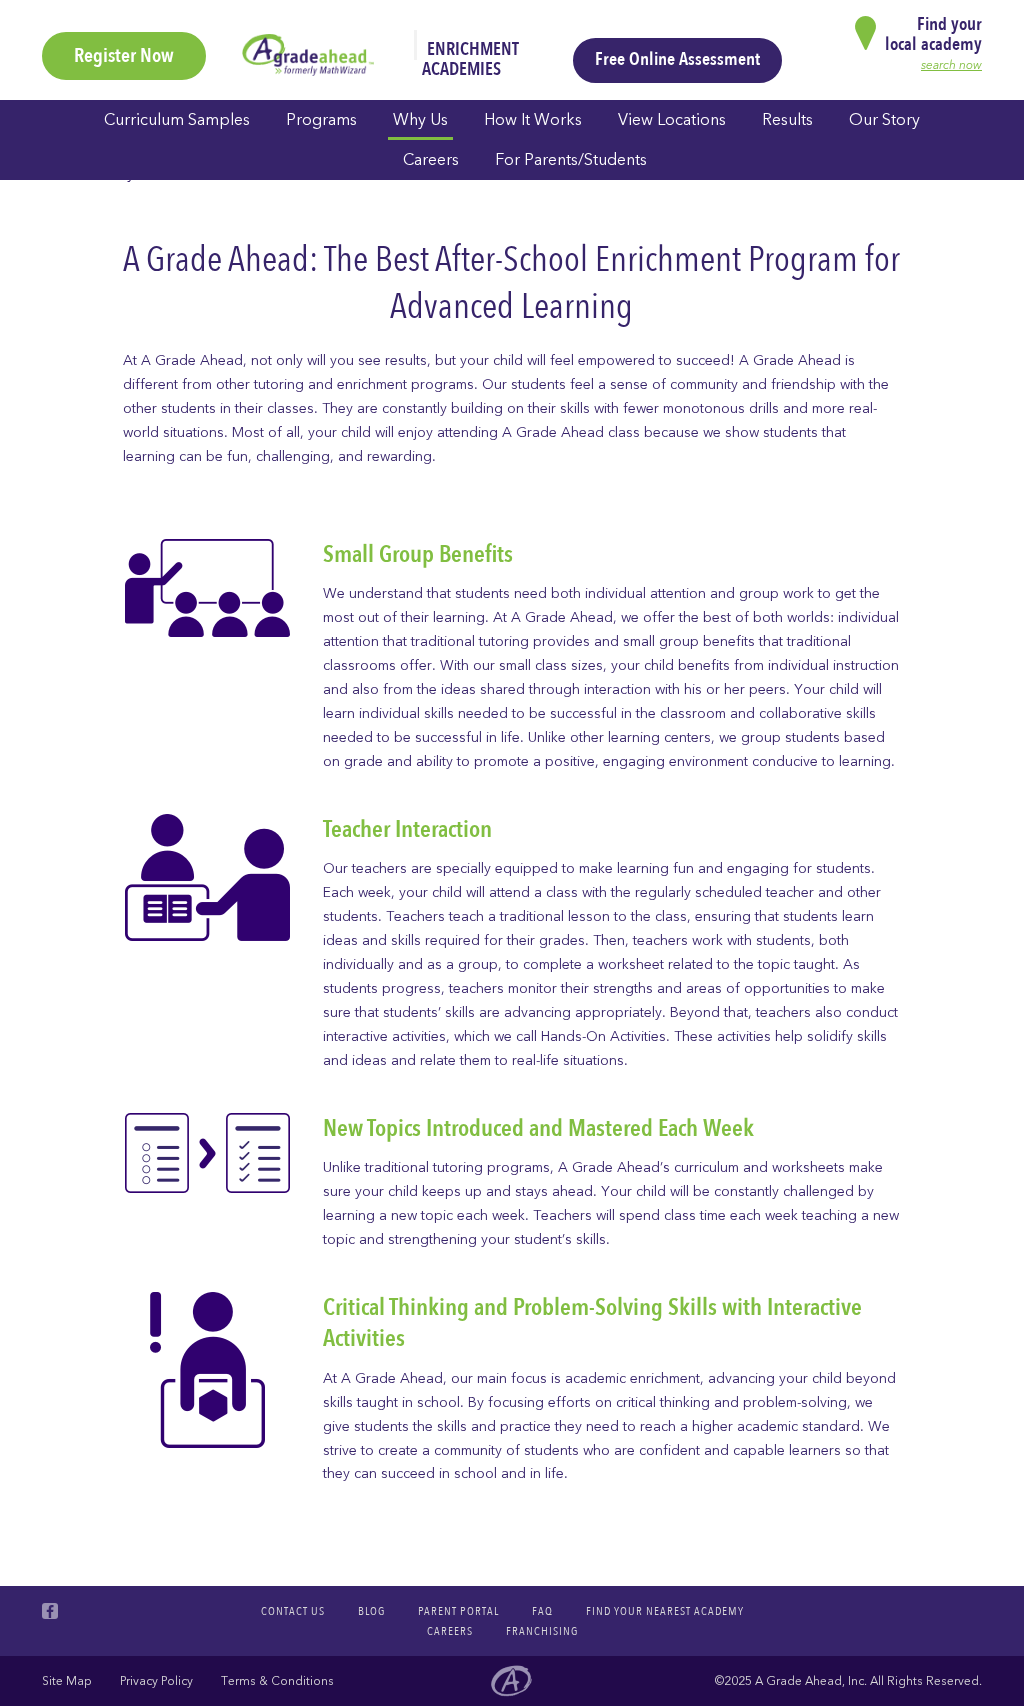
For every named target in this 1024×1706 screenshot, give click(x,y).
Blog (371, 1611)
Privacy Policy (156, 1681)
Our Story (884, 120)
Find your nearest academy (665, 1611)
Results (787, 120)
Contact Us (293, 1611)
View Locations (672, 120)
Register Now (124, 55)
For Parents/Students (571, 160)
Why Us (420, 120)
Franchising (542, 1631)
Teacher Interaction (407, 829)
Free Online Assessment (677, 59)
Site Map (67, 1681)
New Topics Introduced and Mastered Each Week (538, 1128)
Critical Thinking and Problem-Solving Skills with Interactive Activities (592, 1323)
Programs (321, 120)
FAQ (542, 1611)
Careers (431, 160)
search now (951, 65)
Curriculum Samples (177, 120)
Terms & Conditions (277, 1681)
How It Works (533, 120)
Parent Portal (458, 1611)
